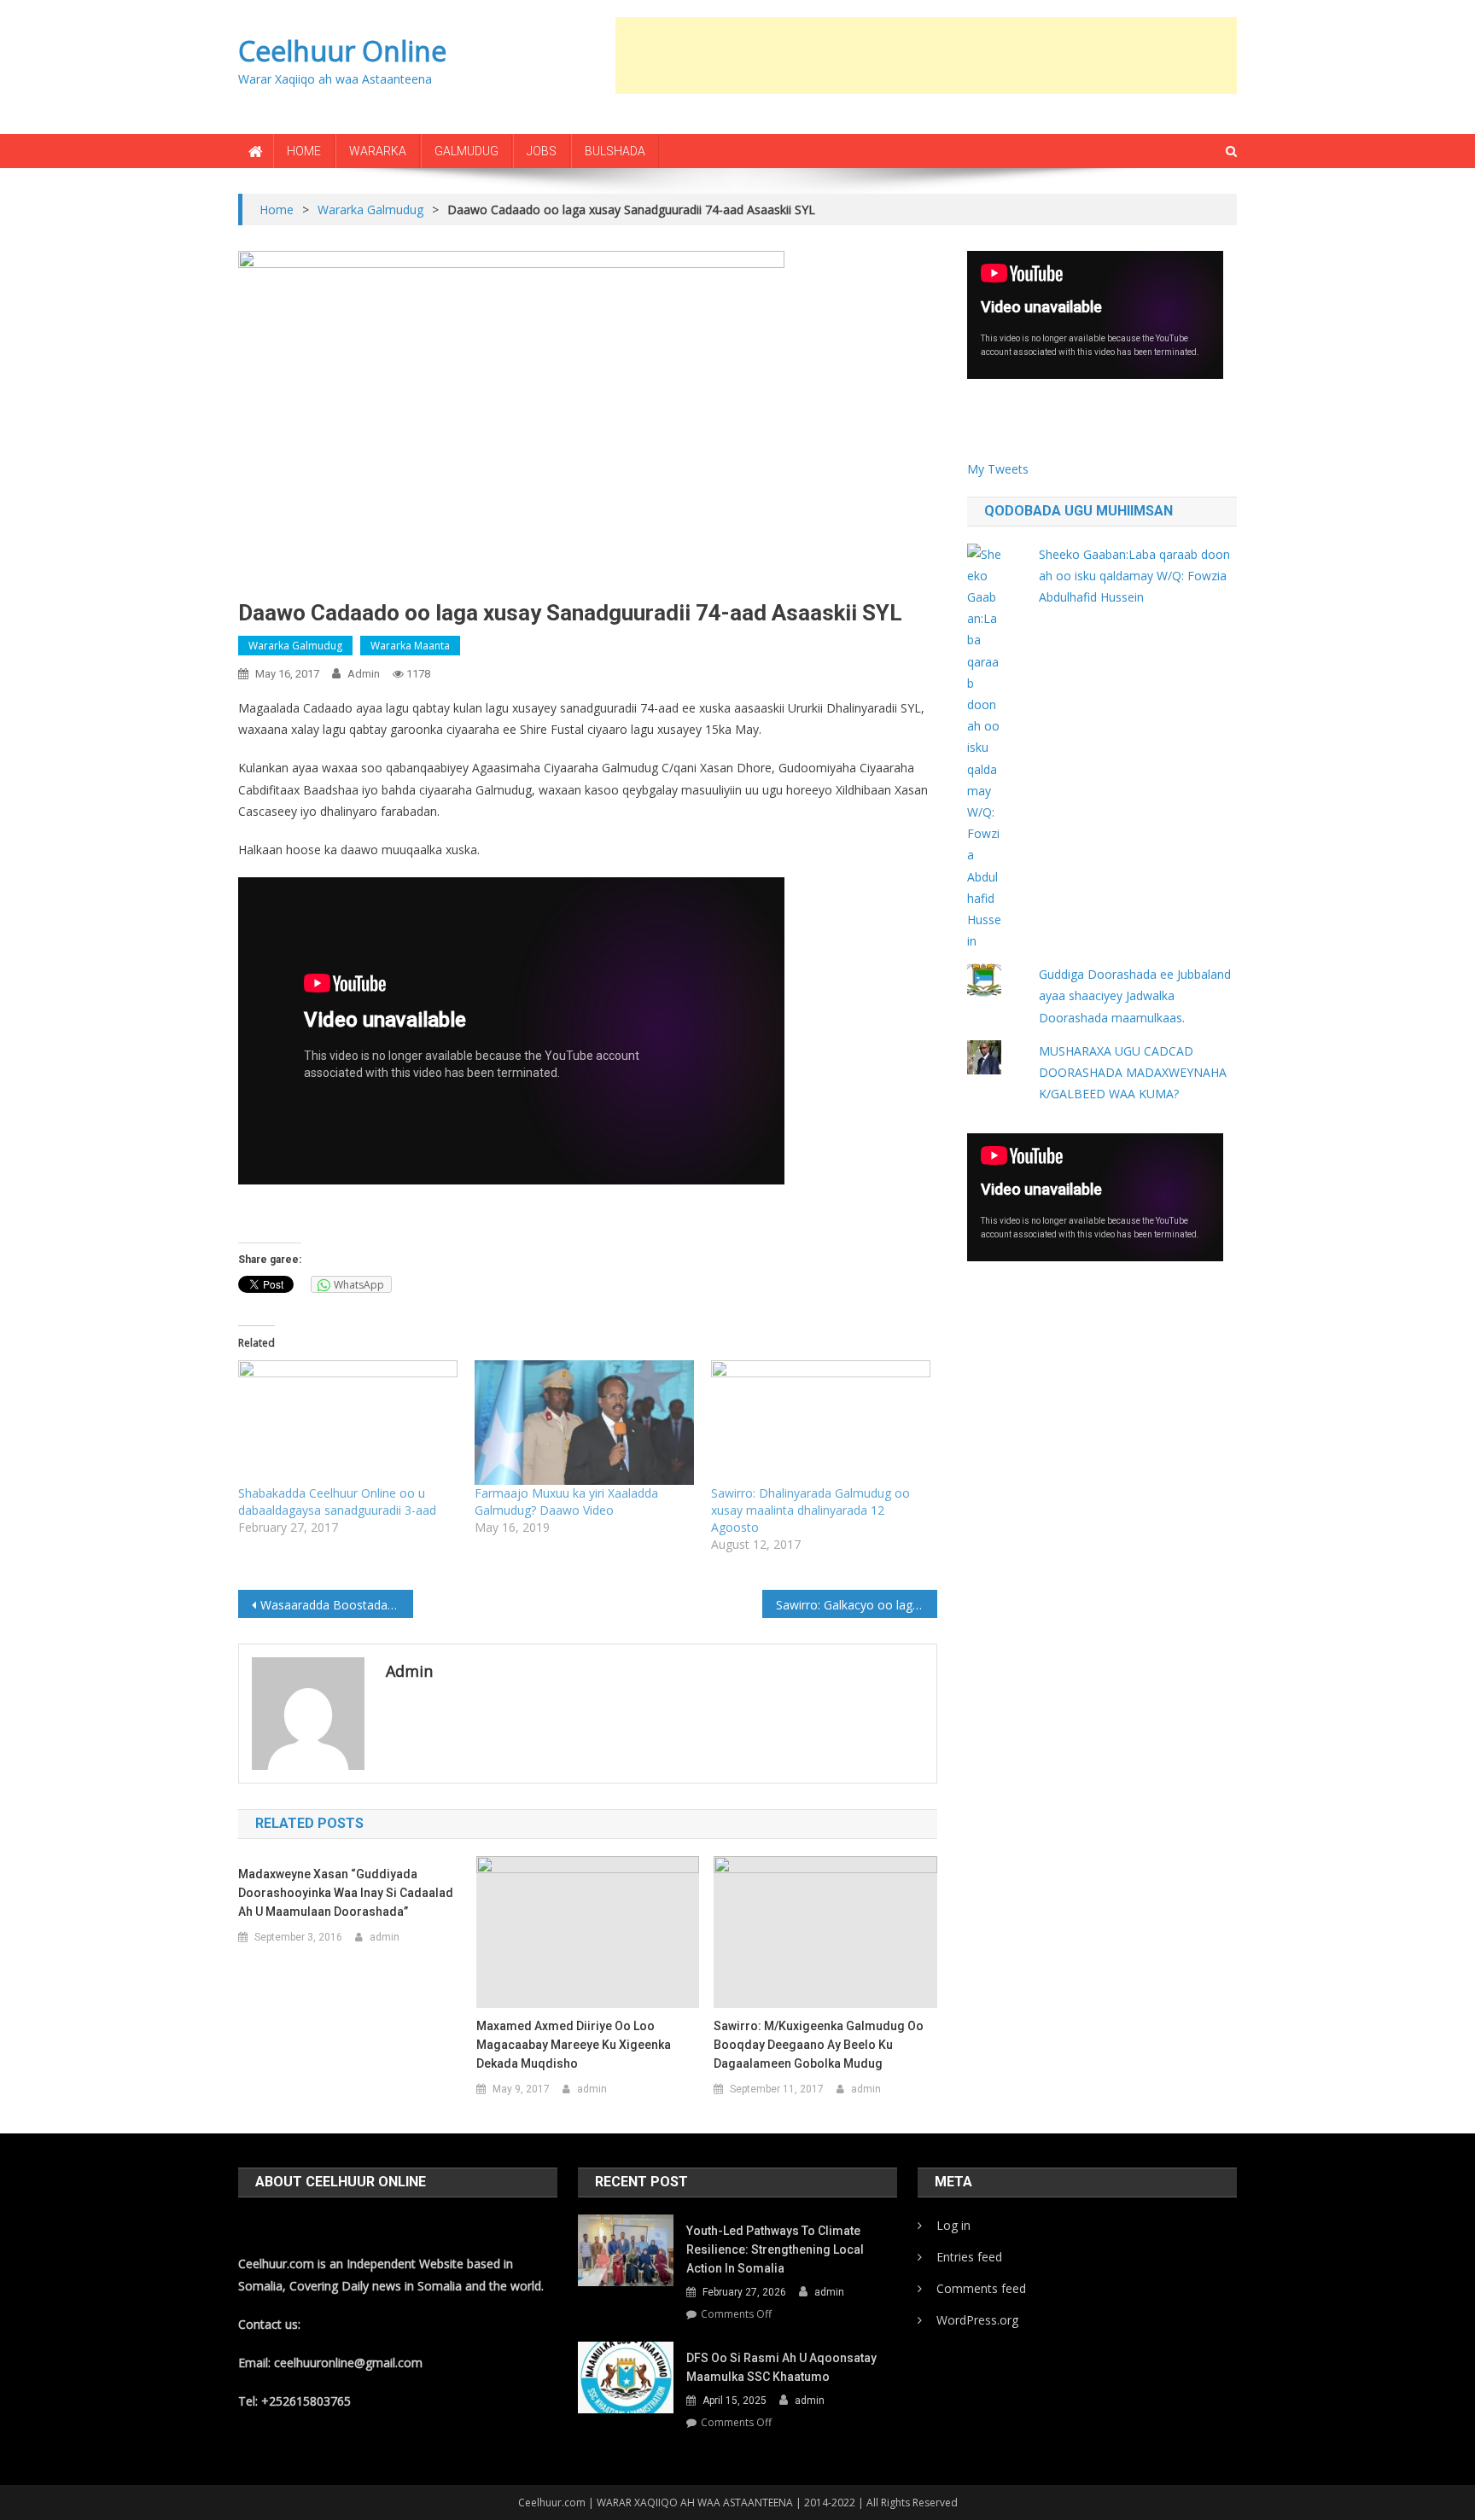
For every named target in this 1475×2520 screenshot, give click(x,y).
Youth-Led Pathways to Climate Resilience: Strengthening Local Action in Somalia (775, 2249)
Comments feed (981, 2288)
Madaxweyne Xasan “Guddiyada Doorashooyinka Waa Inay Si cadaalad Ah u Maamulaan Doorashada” (346, 1893)
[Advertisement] (926, 55)
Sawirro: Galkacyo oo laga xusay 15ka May (857, 1605)
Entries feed (969, 2257)
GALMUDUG (466, 151)
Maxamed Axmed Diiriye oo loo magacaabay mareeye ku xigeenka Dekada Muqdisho (574, 2045)
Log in (953, 2225)
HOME (304, 151)
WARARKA (378, 151)
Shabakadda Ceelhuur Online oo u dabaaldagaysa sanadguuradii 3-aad (337, 1502)
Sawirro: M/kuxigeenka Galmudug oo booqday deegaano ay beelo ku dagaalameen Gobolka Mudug (819, 2045)
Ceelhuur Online (342, 51)
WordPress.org (977, 2320)
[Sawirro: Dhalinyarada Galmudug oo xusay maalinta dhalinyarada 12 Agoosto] (821, 1423)
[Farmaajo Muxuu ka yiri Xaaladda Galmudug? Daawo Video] (584, 1423)
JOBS (542, 151)
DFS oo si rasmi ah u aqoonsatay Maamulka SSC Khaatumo (781, 2367)
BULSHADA (615, 151)
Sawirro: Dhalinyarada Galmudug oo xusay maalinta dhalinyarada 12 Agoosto (810, 1510)
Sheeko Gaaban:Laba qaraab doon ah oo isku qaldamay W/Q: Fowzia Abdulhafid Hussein (1134, 576)
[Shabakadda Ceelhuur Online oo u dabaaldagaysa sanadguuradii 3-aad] (348, 1423)
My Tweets (998, 469)
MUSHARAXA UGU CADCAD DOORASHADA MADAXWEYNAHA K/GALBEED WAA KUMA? (1133, 1072)
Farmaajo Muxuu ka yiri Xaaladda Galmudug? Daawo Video (566, 1502)
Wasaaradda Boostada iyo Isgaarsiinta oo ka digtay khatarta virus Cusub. (337, 1605)
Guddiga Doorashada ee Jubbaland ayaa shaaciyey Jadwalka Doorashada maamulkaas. (1135, 995)
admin (364, 674)
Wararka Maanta (410, 646)
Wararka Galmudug (295, 646)
